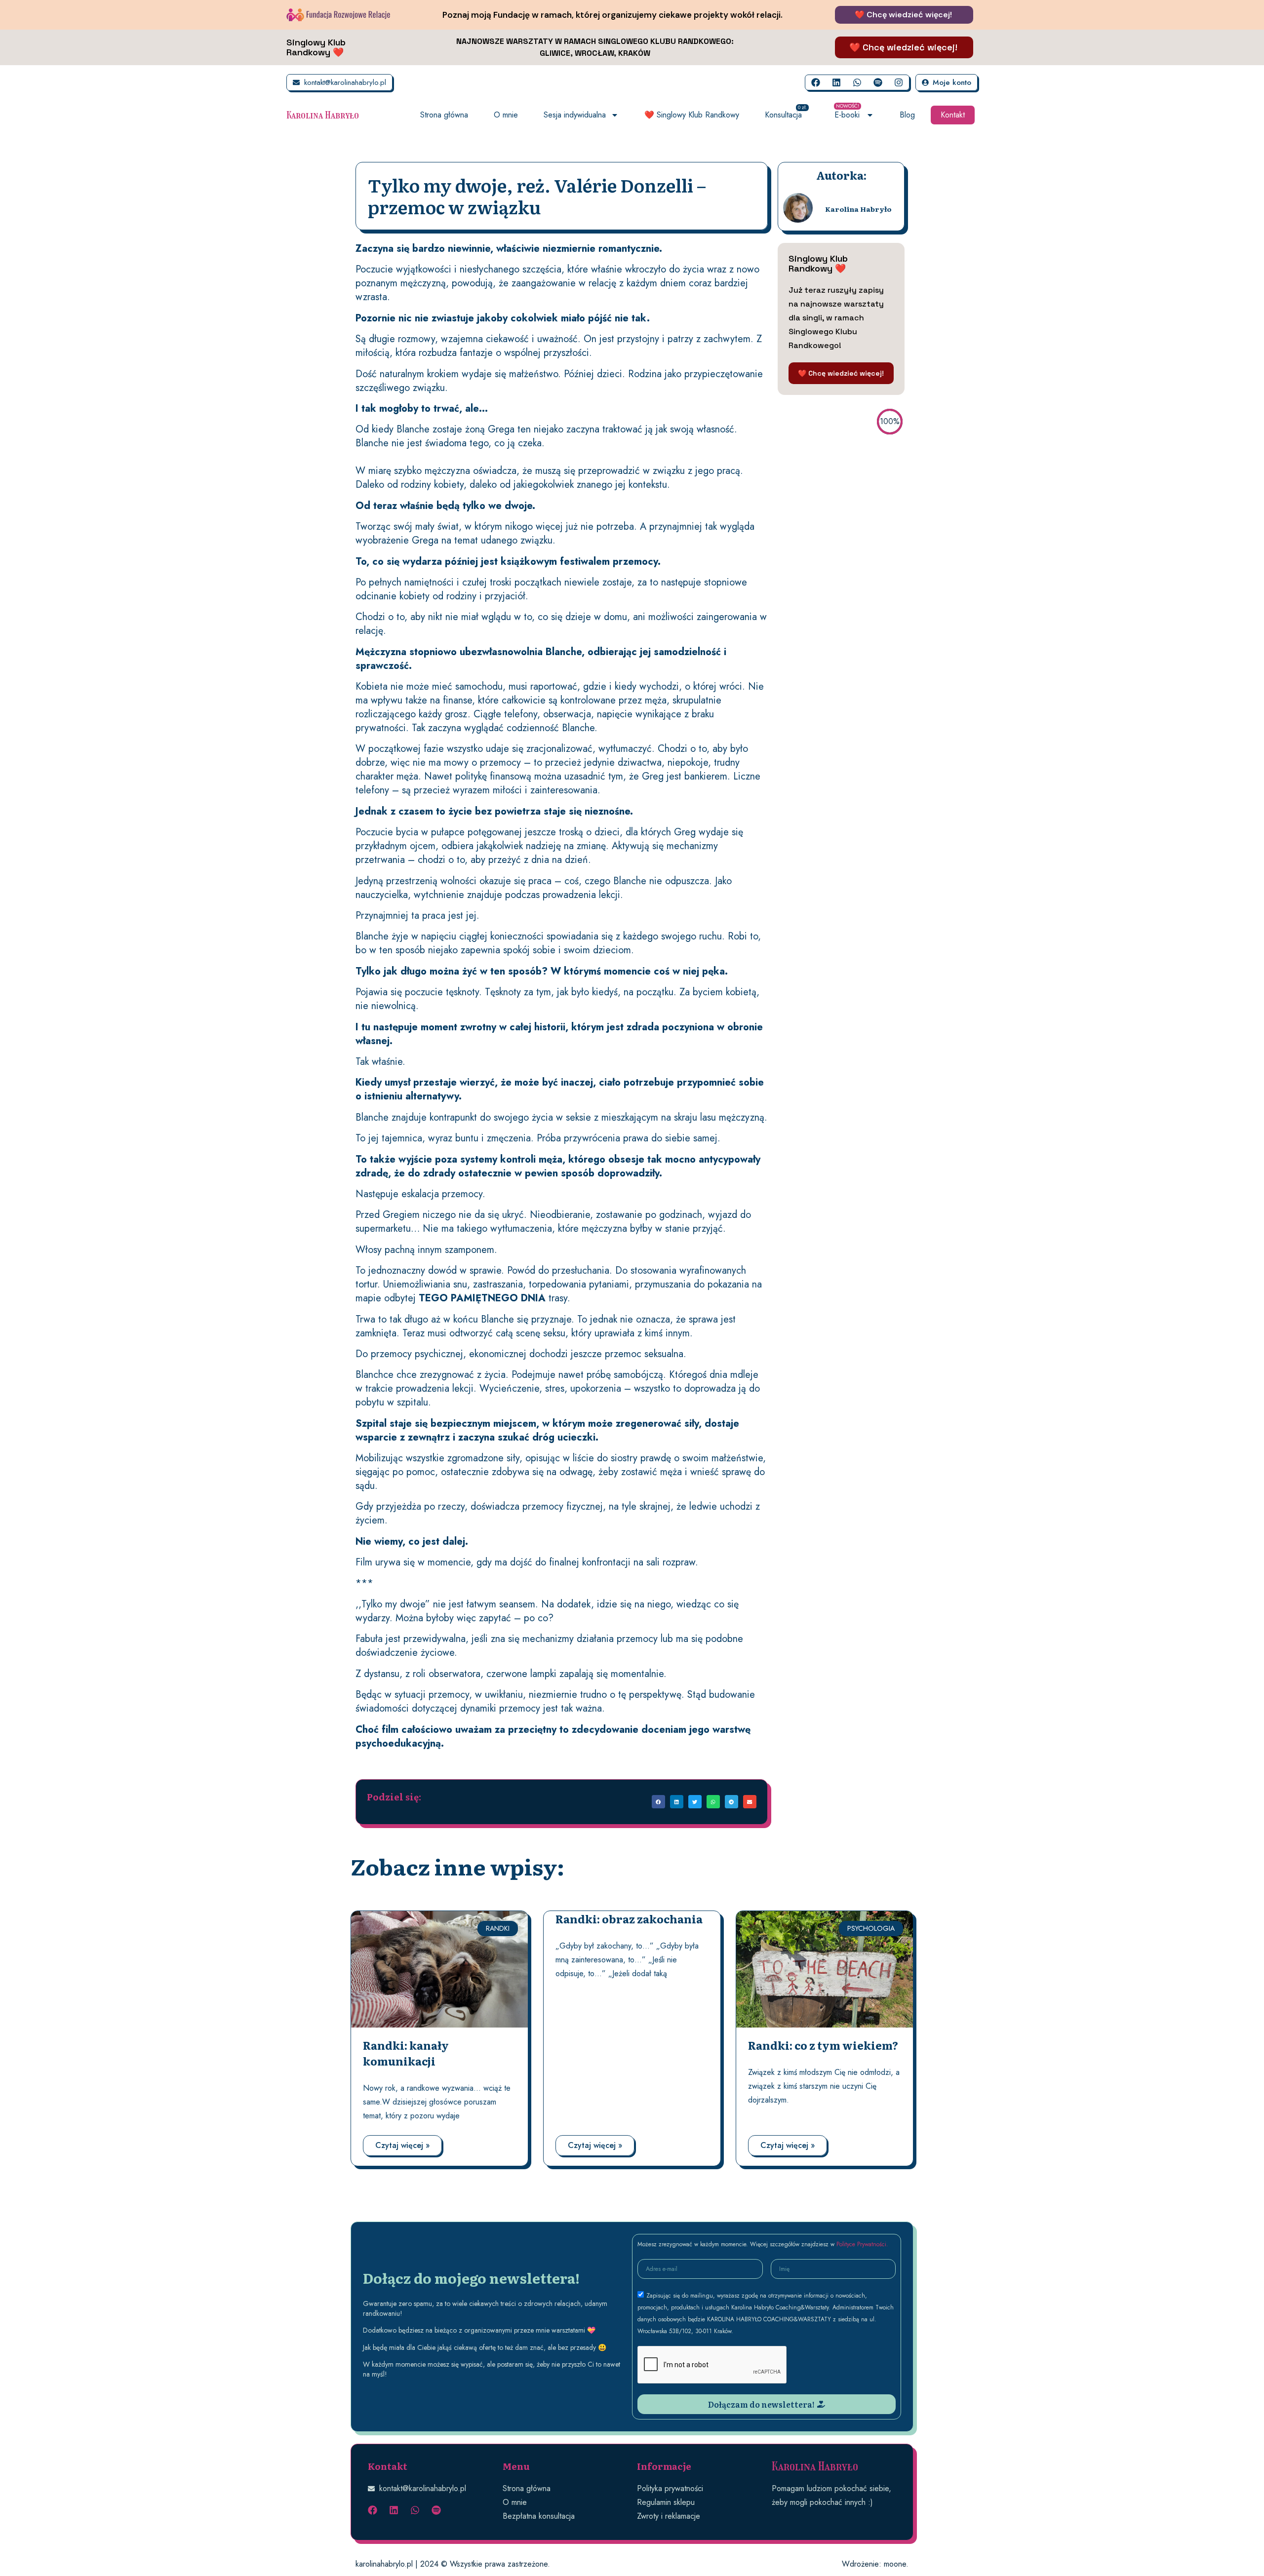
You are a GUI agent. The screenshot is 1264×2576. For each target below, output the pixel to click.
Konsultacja (786, 113)
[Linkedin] (836, 82)
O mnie (506, 115)
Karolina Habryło (323, 115)
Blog (907, 115)
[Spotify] (878, 82)
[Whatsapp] (857, 82)
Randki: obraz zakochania (629, 1919)
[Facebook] (816, 82)
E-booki (847, 113)
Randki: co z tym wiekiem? (823, 2045)
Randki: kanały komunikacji (406, 2053)
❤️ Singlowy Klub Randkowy (692, 115)
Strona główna (444, 115)
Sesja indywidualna (575, 115)
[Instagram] (899, 82)
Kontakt (953, 115)
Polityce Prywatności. (862, 2244)
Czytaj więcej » (402, 2145)
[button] (658, 1802)
